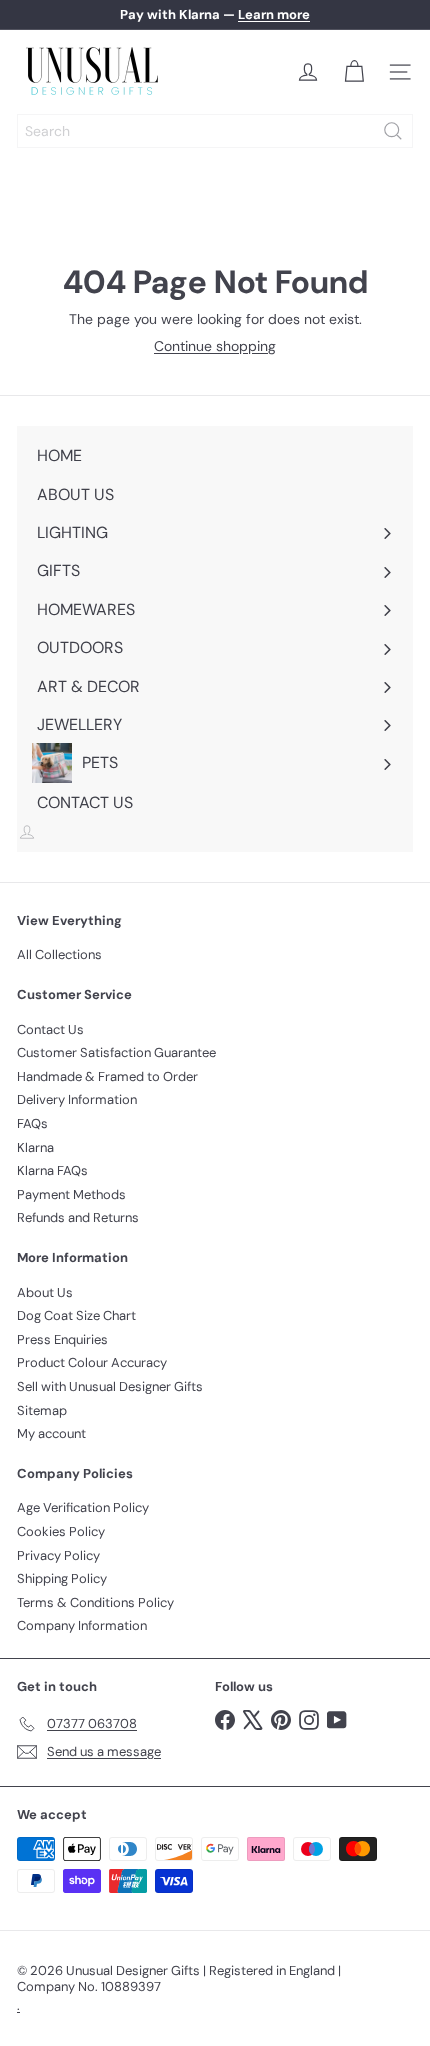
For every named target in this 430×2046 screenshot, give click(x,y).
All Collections (59, 954)
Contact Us (50, 1029)
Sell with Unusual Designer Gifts (110, 1386)
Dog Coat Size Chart (76, 1315)
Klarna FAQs (52, 1170)
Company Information (82, 1625)
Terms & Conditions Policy (95, 1602)
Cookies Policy (61, 1531)
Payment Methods (71, 1194)
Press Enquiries (62, 1339)
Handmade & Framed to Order (107, 1076)
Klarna (35, 1147)
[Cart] (354, 72)
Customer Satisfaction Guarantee (116, 1052)
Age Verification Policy (83, 1507)
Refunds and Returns (78, 1217)
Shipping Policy (62, 1578)
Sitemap (42, 1410)
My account (51, 1433)
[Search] (393, 131)
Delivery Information (77, 1099)
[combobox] (215, 131)
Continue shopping (215, 346)
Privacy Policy (58, 1555)
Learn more (274, 14)
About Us (45, 1292)
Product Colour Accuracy (92, 1362)
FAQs (32, 1123)
